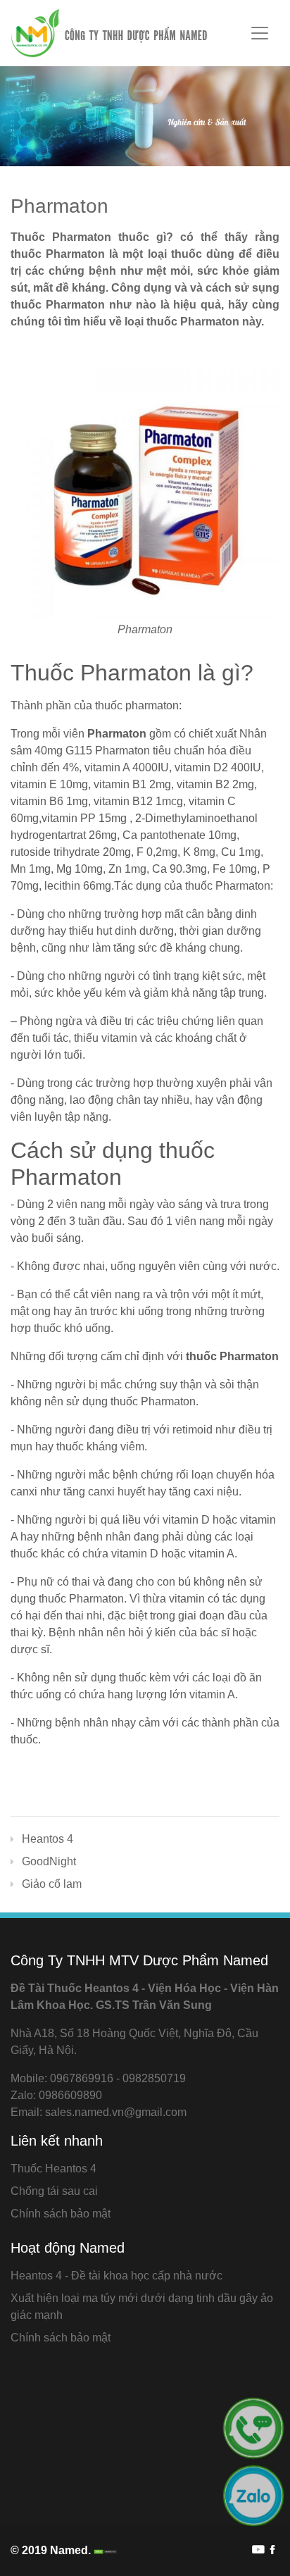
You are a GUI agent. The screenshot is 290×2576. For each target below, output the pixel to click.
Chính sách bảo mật (61, 2214)
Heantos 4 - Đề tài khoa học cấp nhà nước (116, 2276)
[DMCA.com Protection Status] (104, 2550)
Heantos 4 (48, 1839)
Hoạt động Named (68, 2248)
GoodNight (49, 1861)
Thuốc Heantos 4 (53, 2169)
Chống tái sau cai (54, 2191)
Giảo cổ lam (52, 1884)
